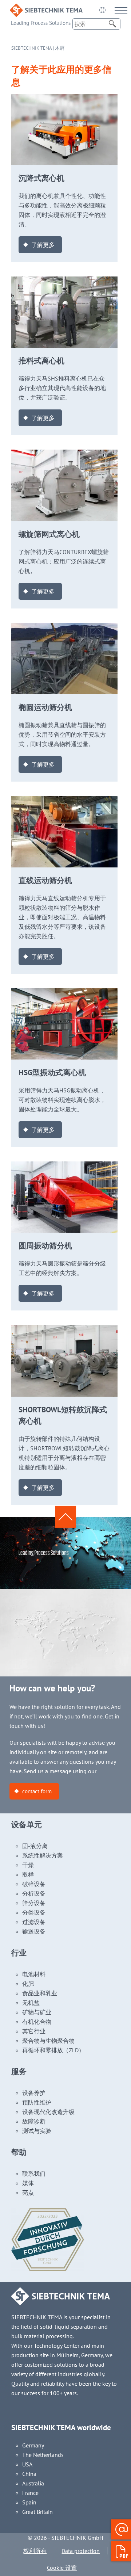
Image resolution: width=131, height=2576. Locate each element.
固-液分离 (35, 1846)
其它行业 (34, 2031)
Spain (29, 2502)
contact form (37, 1791)
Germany (33, 2445)
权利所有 (35, 2551)
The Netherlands (43, 2455)
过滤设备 (34, 1922)
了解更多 (43, 245)
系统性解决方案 (43, 1855)
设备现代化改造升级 (48, 2112)
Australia (33, 2483)
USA (27, 2464)
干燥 (28, 1865)
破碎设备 (34, 1884)
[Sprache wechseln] (102, 10)
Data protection (81, 2551)
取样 (28, 1874)
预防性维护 (37, 2102)
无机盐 (31, 2003)
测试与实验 (37, 2131)
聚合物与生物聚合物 (48, 2041)
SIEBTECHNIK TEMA (31, 48)
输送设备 (34, 1931)
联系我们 (34, 2174)
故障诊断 (34, 2121)
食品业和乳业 (40, 1993)
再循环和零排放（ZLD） (53, 2050)
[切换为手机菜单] (121, 10)
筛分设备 (34, 1903)
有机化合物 (37, 2022)
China (29, 2474)
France (30, 2493)
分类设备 (34, 1912)
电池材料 (34, 1974)
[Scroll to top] (65, 1517)
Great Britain (37, 2512)
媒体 (28, 2183)
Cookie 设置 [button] (62, 2568)
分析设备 (34, 1893)
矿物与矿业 (37, 2012)
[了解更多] (65, 99)
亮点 (28, 2193)
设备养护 (34, 2093)
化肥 (28, 1984)
